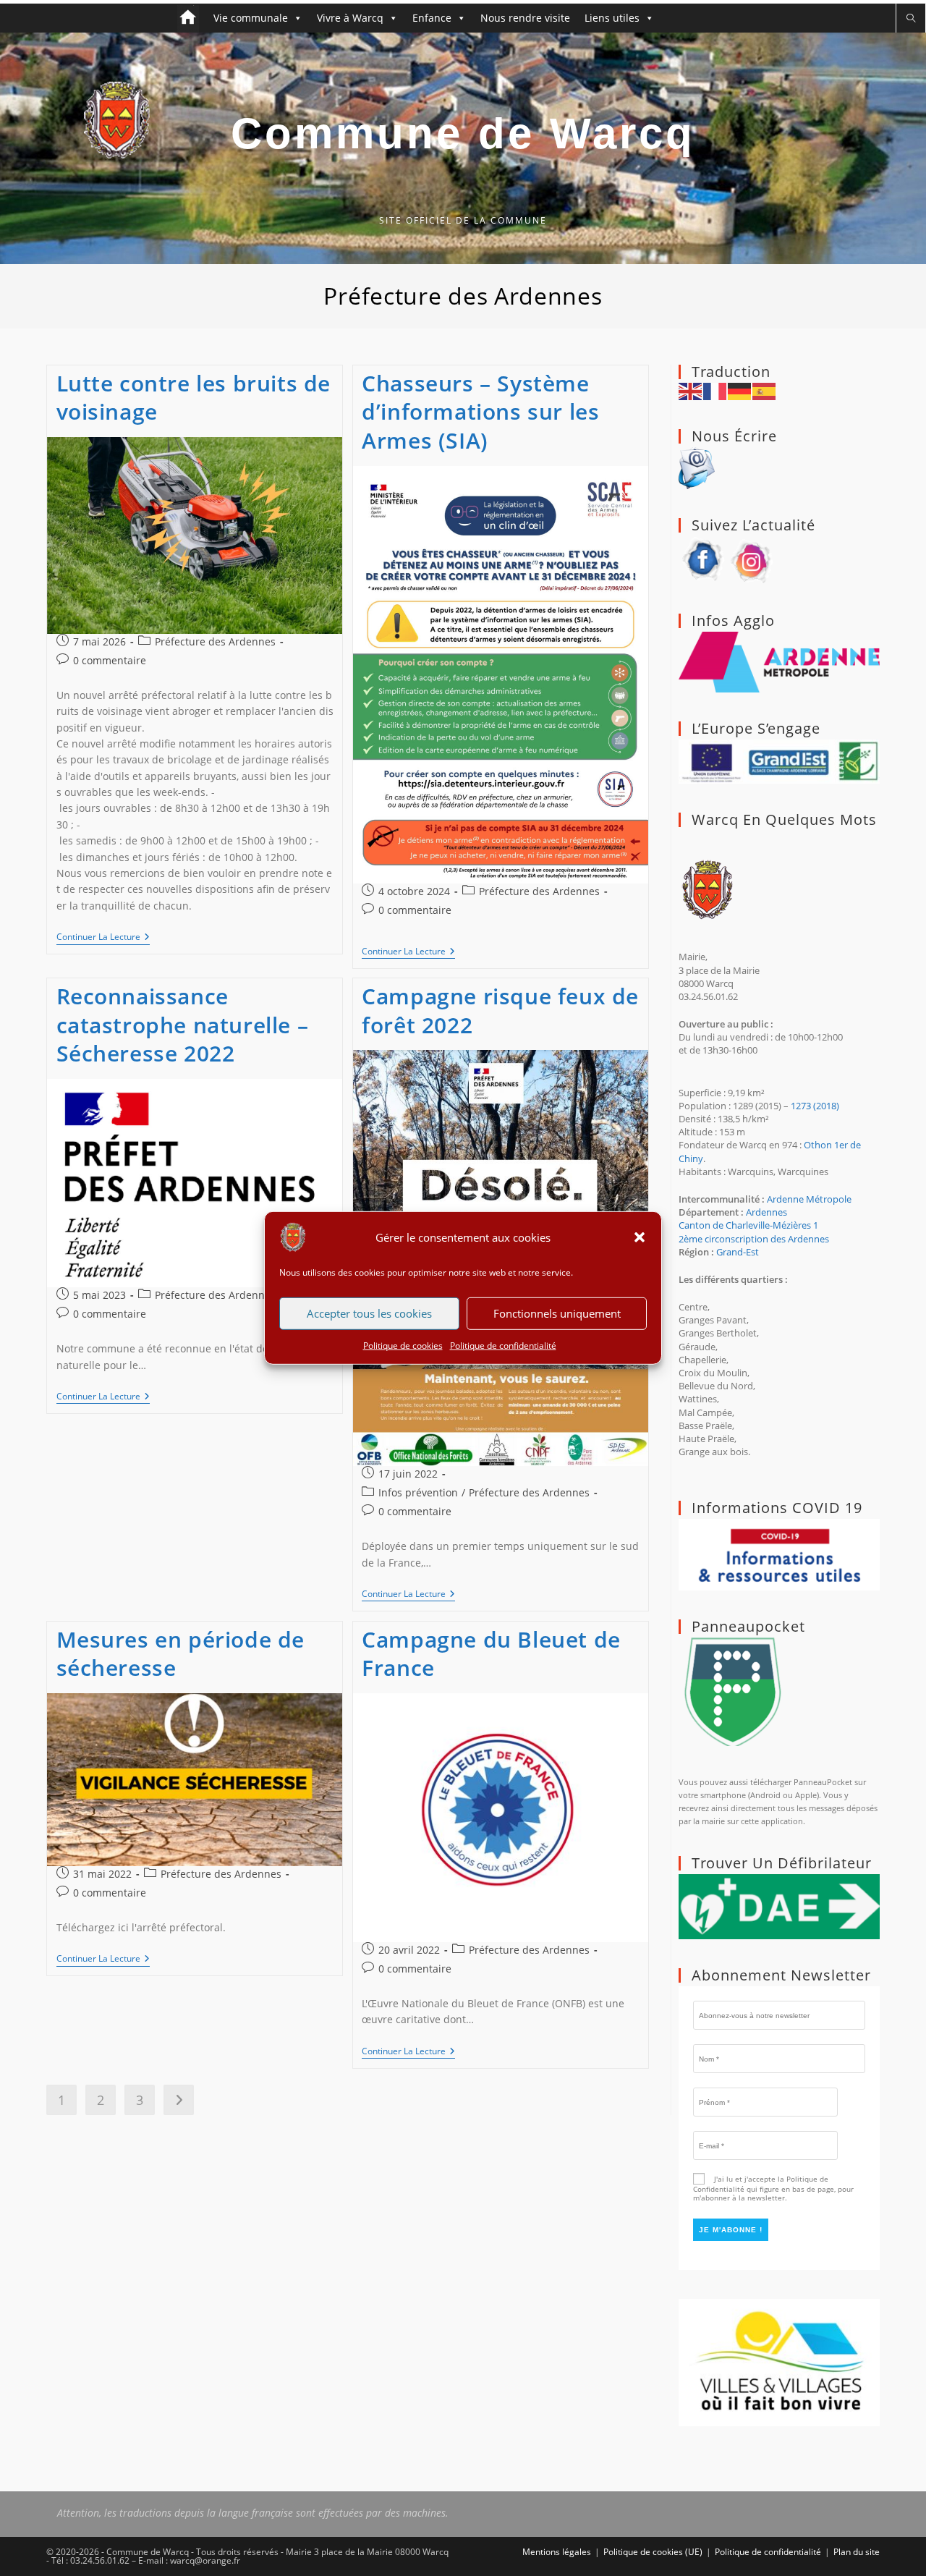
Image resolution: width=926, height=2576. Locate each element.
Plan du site (857, 2552)
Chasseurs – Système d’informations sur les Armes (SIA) (480, 412)
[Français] (715, 390)
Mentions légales (557, 2552)
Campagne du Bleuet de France (491, 1654)
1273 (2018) (815, 1106)
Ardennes (766, 1212)
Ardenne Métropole (809, 1199)
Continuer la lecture (103, 938)
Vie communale (251, 18)
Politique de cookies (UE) (653, 2552)
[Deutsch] (740, 390)
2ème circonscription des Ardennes (754, 1239)
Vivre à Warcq (350, 18)
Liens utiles (612, 18)
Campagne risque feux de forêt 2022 (500, 1011)
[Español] (765, 390)
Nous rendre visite (525, 18)
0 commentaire (110, 660)
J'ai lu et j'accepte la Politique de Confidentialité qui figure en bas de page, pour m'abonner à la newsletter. (773, 2188)
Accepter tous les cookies (369, 1313)
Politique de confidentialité (503, 1346)
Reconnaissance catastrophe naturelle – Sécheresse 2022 (183, 1025)
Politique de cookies (403, 1346)
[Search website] (911, 18)
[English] (691, 390)
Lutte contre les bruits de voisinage (194, 398)
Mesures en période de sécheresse (181, 1654)
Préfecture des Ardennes (215, 641)
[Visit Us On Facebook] (703, 559)
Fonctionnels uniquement (557, 1313)
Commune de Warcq (463, 134)
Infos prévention (418, 1492)
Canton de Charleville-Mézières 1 (748, 1225)
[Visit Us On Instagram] (752, 559)
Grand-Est (738, 1252)
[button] (640, 1237)
